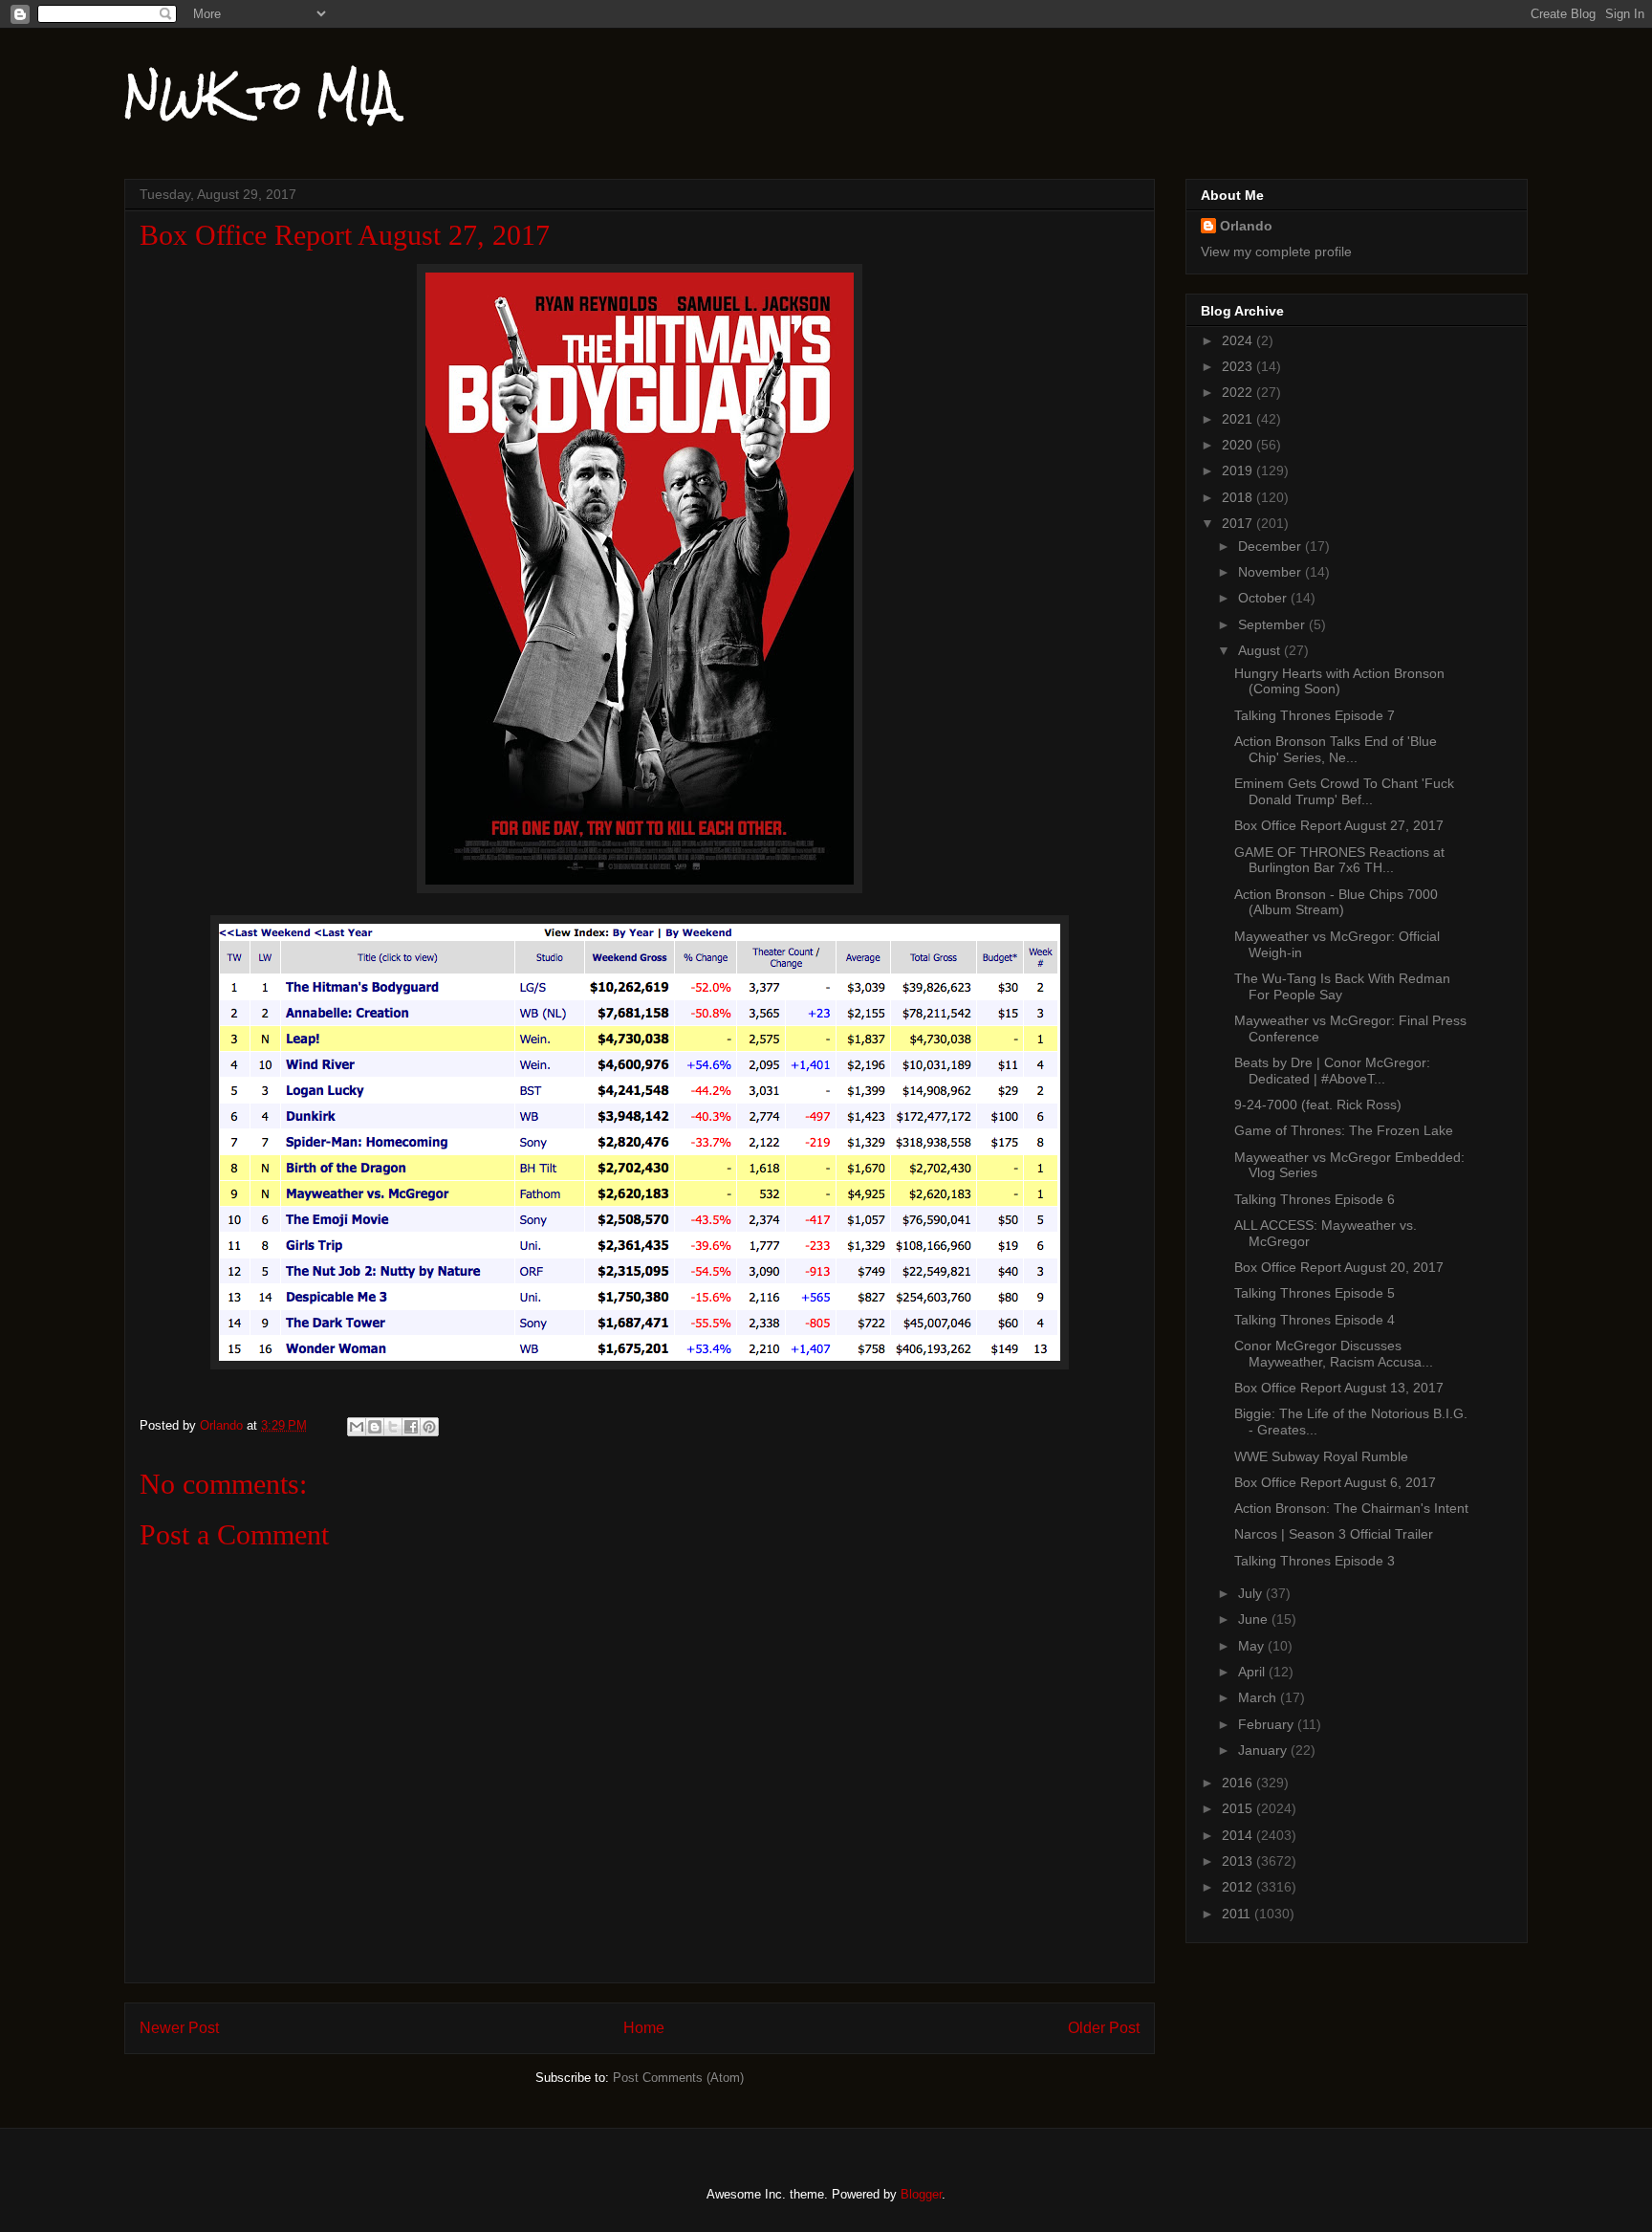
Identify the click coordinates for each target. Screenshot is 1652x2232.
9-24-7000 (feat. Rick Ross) (1318, 1105)
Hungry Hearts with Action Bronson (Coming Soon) (1339, 681)
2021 (1239, 419)
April (1253, 1672)
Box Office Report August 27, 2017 (1339, 825)
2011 (1238, 1914)
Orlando (1246, 226)
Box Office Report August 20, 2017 (1339, 1267)
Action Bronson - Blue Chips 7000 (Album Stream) (1336, 902)
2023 (1239, 366)
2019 (1239, 470)
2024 (1239, 340)
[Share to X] (393, 1427)
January (1264, 1750)
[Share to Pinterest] (429, 1427)
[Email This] (357, 1427)
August (1261, 650)
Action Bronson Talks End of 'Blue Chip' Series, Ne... (1336, 749)
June (1255, 1619)
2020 (1239, 445)
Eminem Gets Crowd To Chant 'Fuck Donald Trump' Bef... (1344, 791)
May (1253, 1646)
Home (644, 2028)
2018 (1239, 497)
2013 (1239, 1861)
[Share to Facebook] (411, 1427)
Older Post (1104, 2028)
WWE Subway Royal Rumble (1321, 1456)
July (1252, 1593)
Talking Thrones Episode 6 (1315, 1199)
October (1264, 598)
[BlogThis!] (375, 1427)
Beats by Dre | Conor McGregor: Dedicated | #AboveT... (1332, 1071)
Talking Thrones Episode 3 (1315, 1561)
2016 (1239, 1783)
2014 (1239, 1835)
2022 (1239, 392)
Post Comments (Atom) (678, 2078)
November (1272, 572)
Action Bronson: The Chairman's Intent (1351, 1508)
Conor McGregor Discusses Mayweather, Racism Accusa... (1334, 1354)
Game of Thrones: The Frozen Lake (1344, 1130)
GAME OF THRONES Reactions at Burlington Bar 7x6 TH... (1339, 860)
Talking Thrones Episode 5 (1315, 1293)
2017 (1239, 523)
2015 (1239, 1808)
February (1268, 1724)
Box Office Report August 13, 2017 (1339, 1388)
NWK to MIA (261, 95)
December (1272, 546)
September (1273, 624)
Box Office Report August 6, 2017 (1335, 1482)
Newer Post (179, 2028)
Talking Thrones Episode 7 (1315, 715)
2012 (1239, 1887)
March (1259, 1697)
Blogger (921, 2194)
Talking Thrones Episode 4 (1315, 1320)
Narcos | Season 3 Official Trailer (1334, 1534)
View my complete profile (1276, 252)
